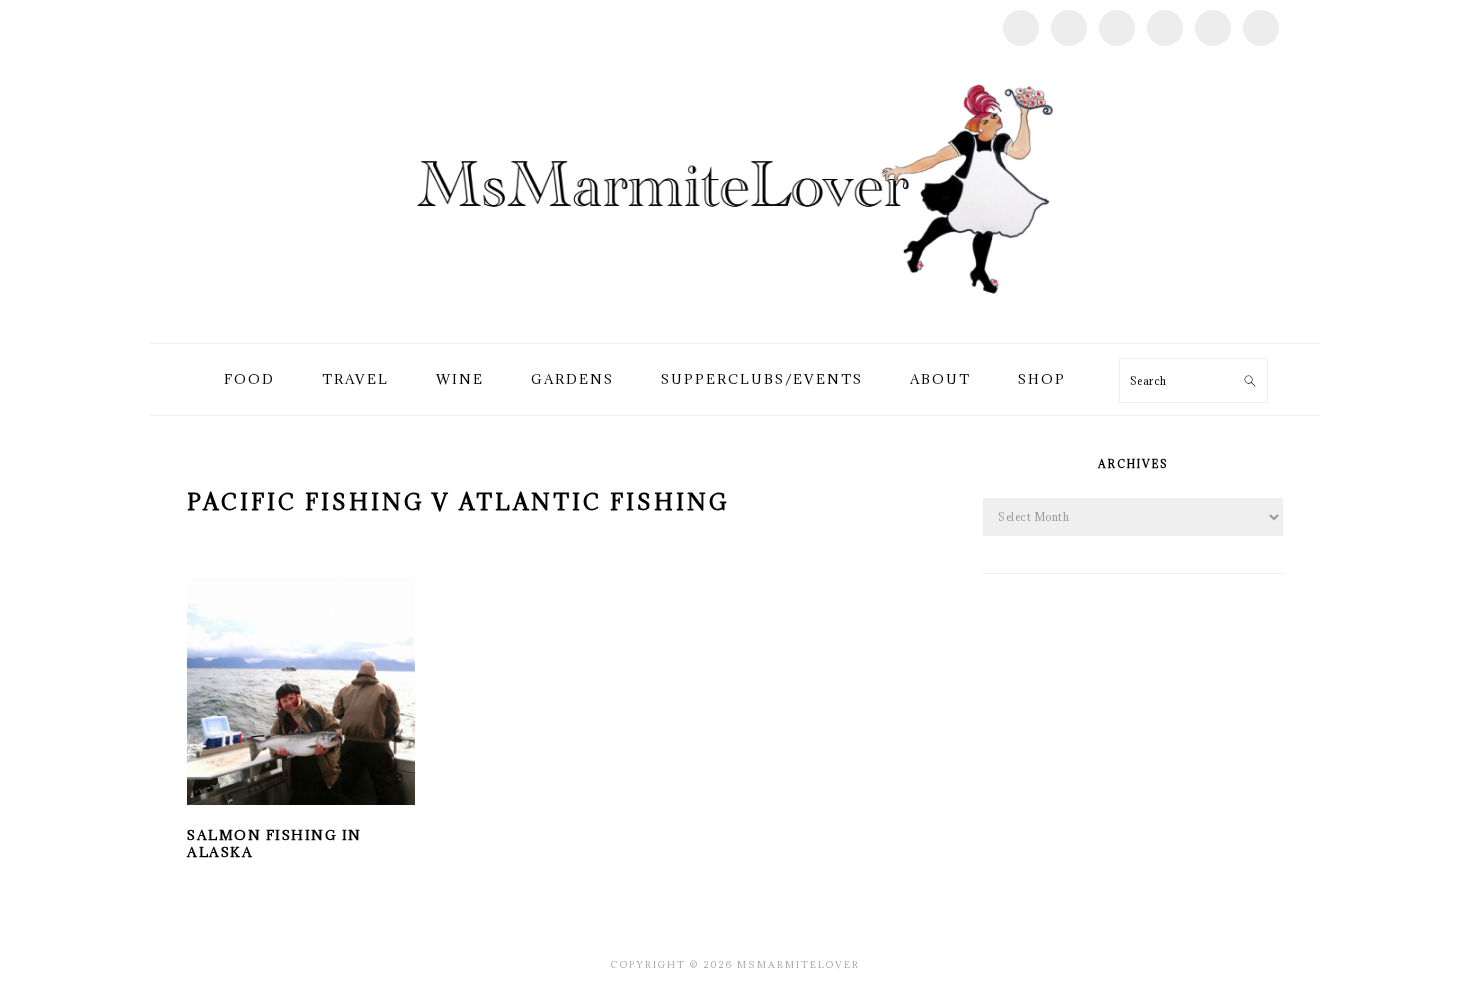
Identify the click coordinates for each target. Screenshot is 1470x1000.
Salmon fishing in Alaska (274, 843)
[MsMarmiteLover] (734, 319)
